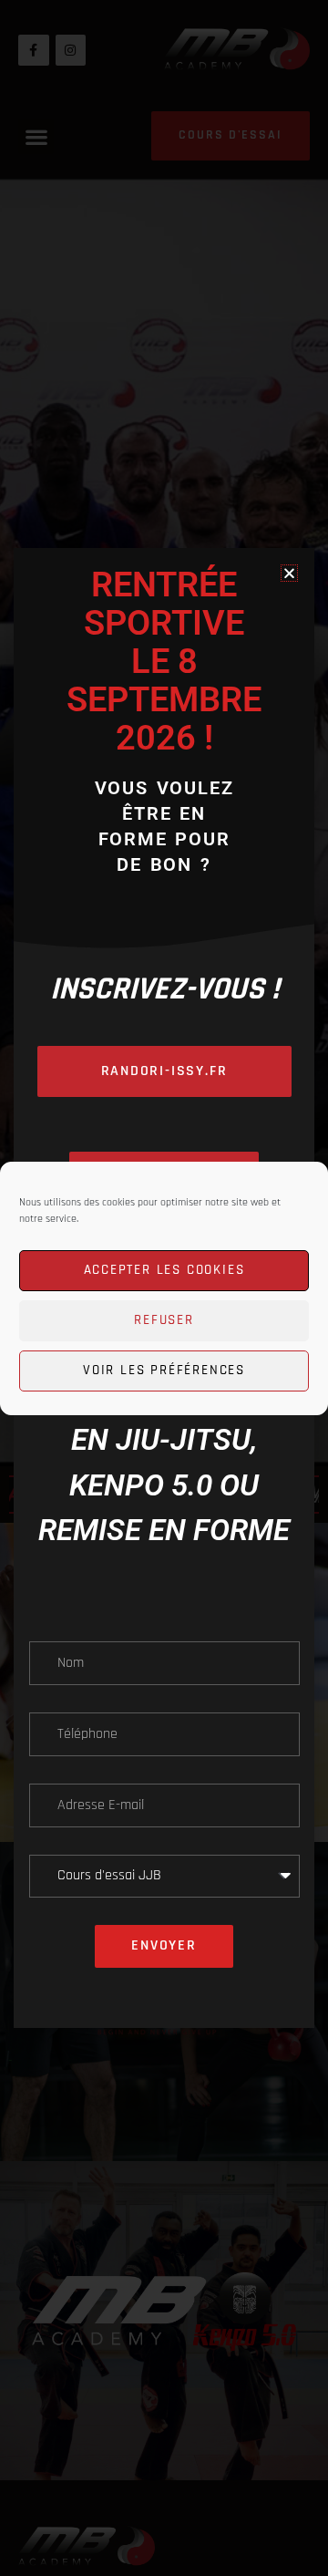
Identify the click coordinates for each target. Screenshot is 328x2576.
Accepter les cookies (164, 1270)
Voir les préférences (164, 1370)
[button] (289, 573)
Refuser (164, 1320)
